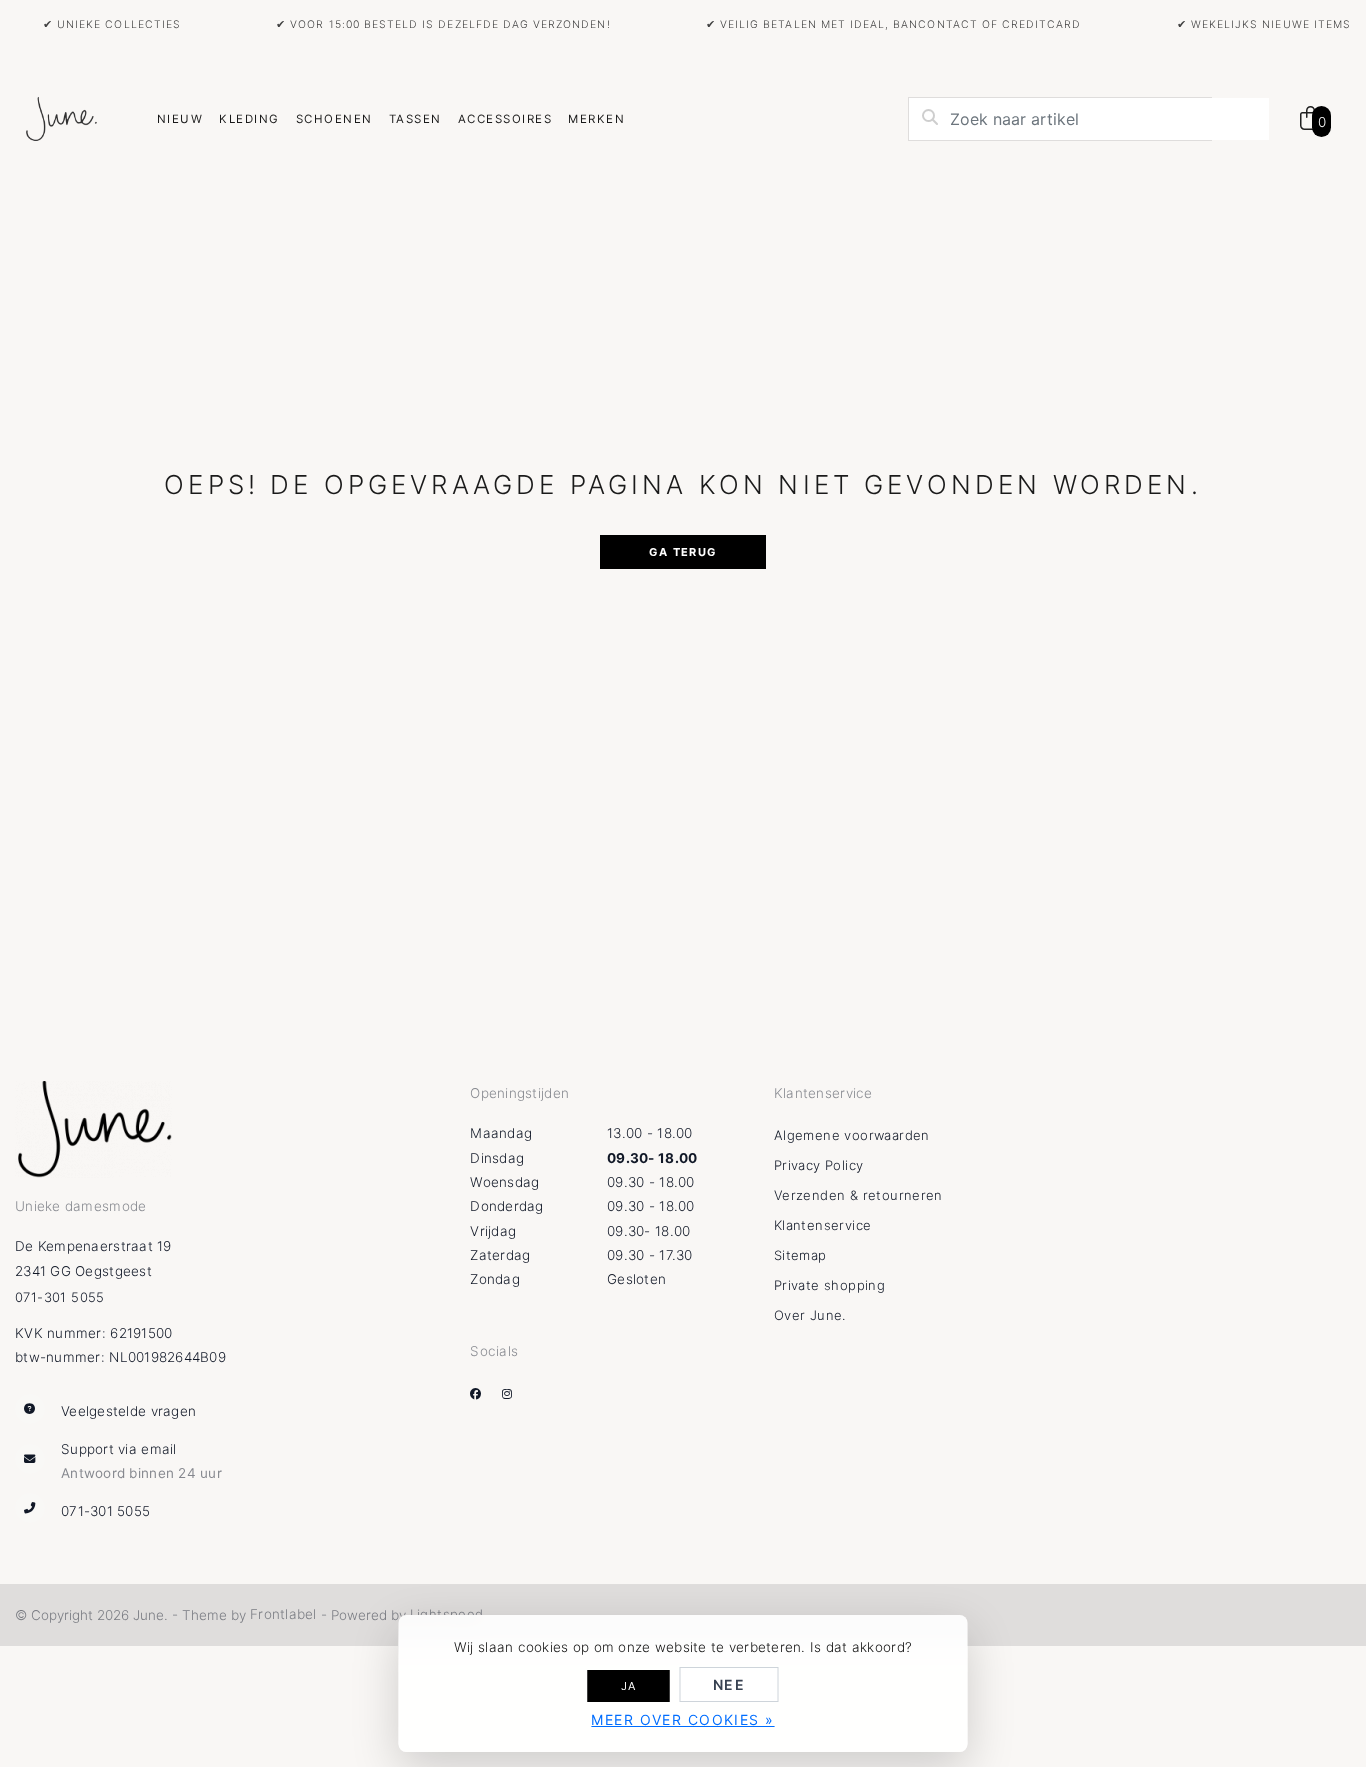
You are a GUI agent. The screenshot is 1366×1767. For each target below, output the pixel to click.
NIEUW (180, 119)
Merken (596, 119)
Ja (629, 1686)
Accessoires (505, 119)
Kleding (249, 119)
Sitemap (800, 1255)
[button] (1302, 119)
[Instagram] (515, 1394)
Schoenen (334, 119)
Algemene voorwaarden (852, 1135)
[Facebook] (483, 1394)
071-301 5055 (60, 1297)
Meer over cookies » (682, 1719)
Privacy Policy (818, 1165)
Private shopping (829, 1285)
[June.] (61, 120)
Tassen (415, 119)
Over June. (810, 1315)
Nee (729, 1684)
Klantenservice (822, 1225)
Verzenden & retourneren (858, 1195)
